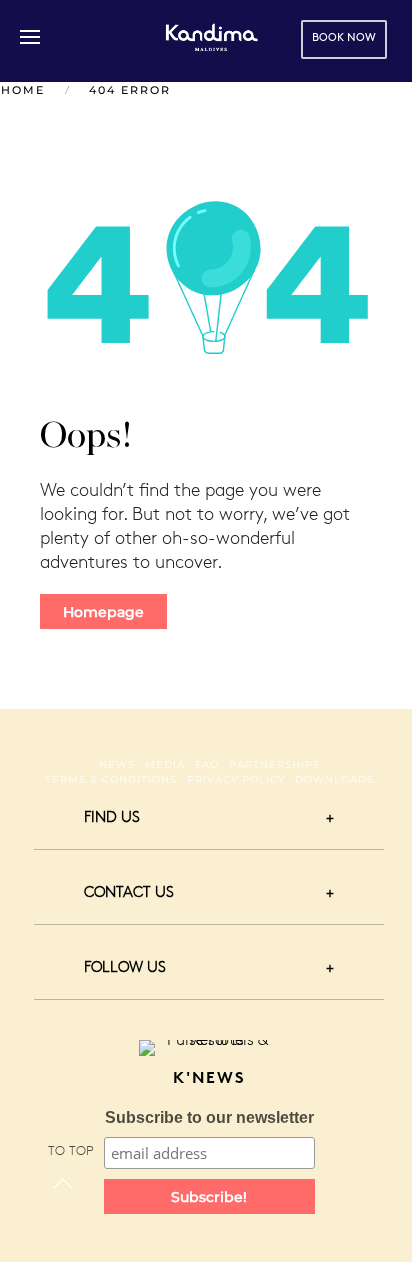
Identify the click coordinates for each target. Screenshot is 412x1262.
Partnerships (274, 764)
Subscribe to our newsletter (209, 1117)
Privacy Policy (236, 779)
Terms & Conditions (111, 779)
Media (165, 764)
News (117, 764)
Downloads (334, 779)
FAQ (207, 764)
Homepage (103, 612)
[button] (30, 37)
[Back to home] (211, 37)
